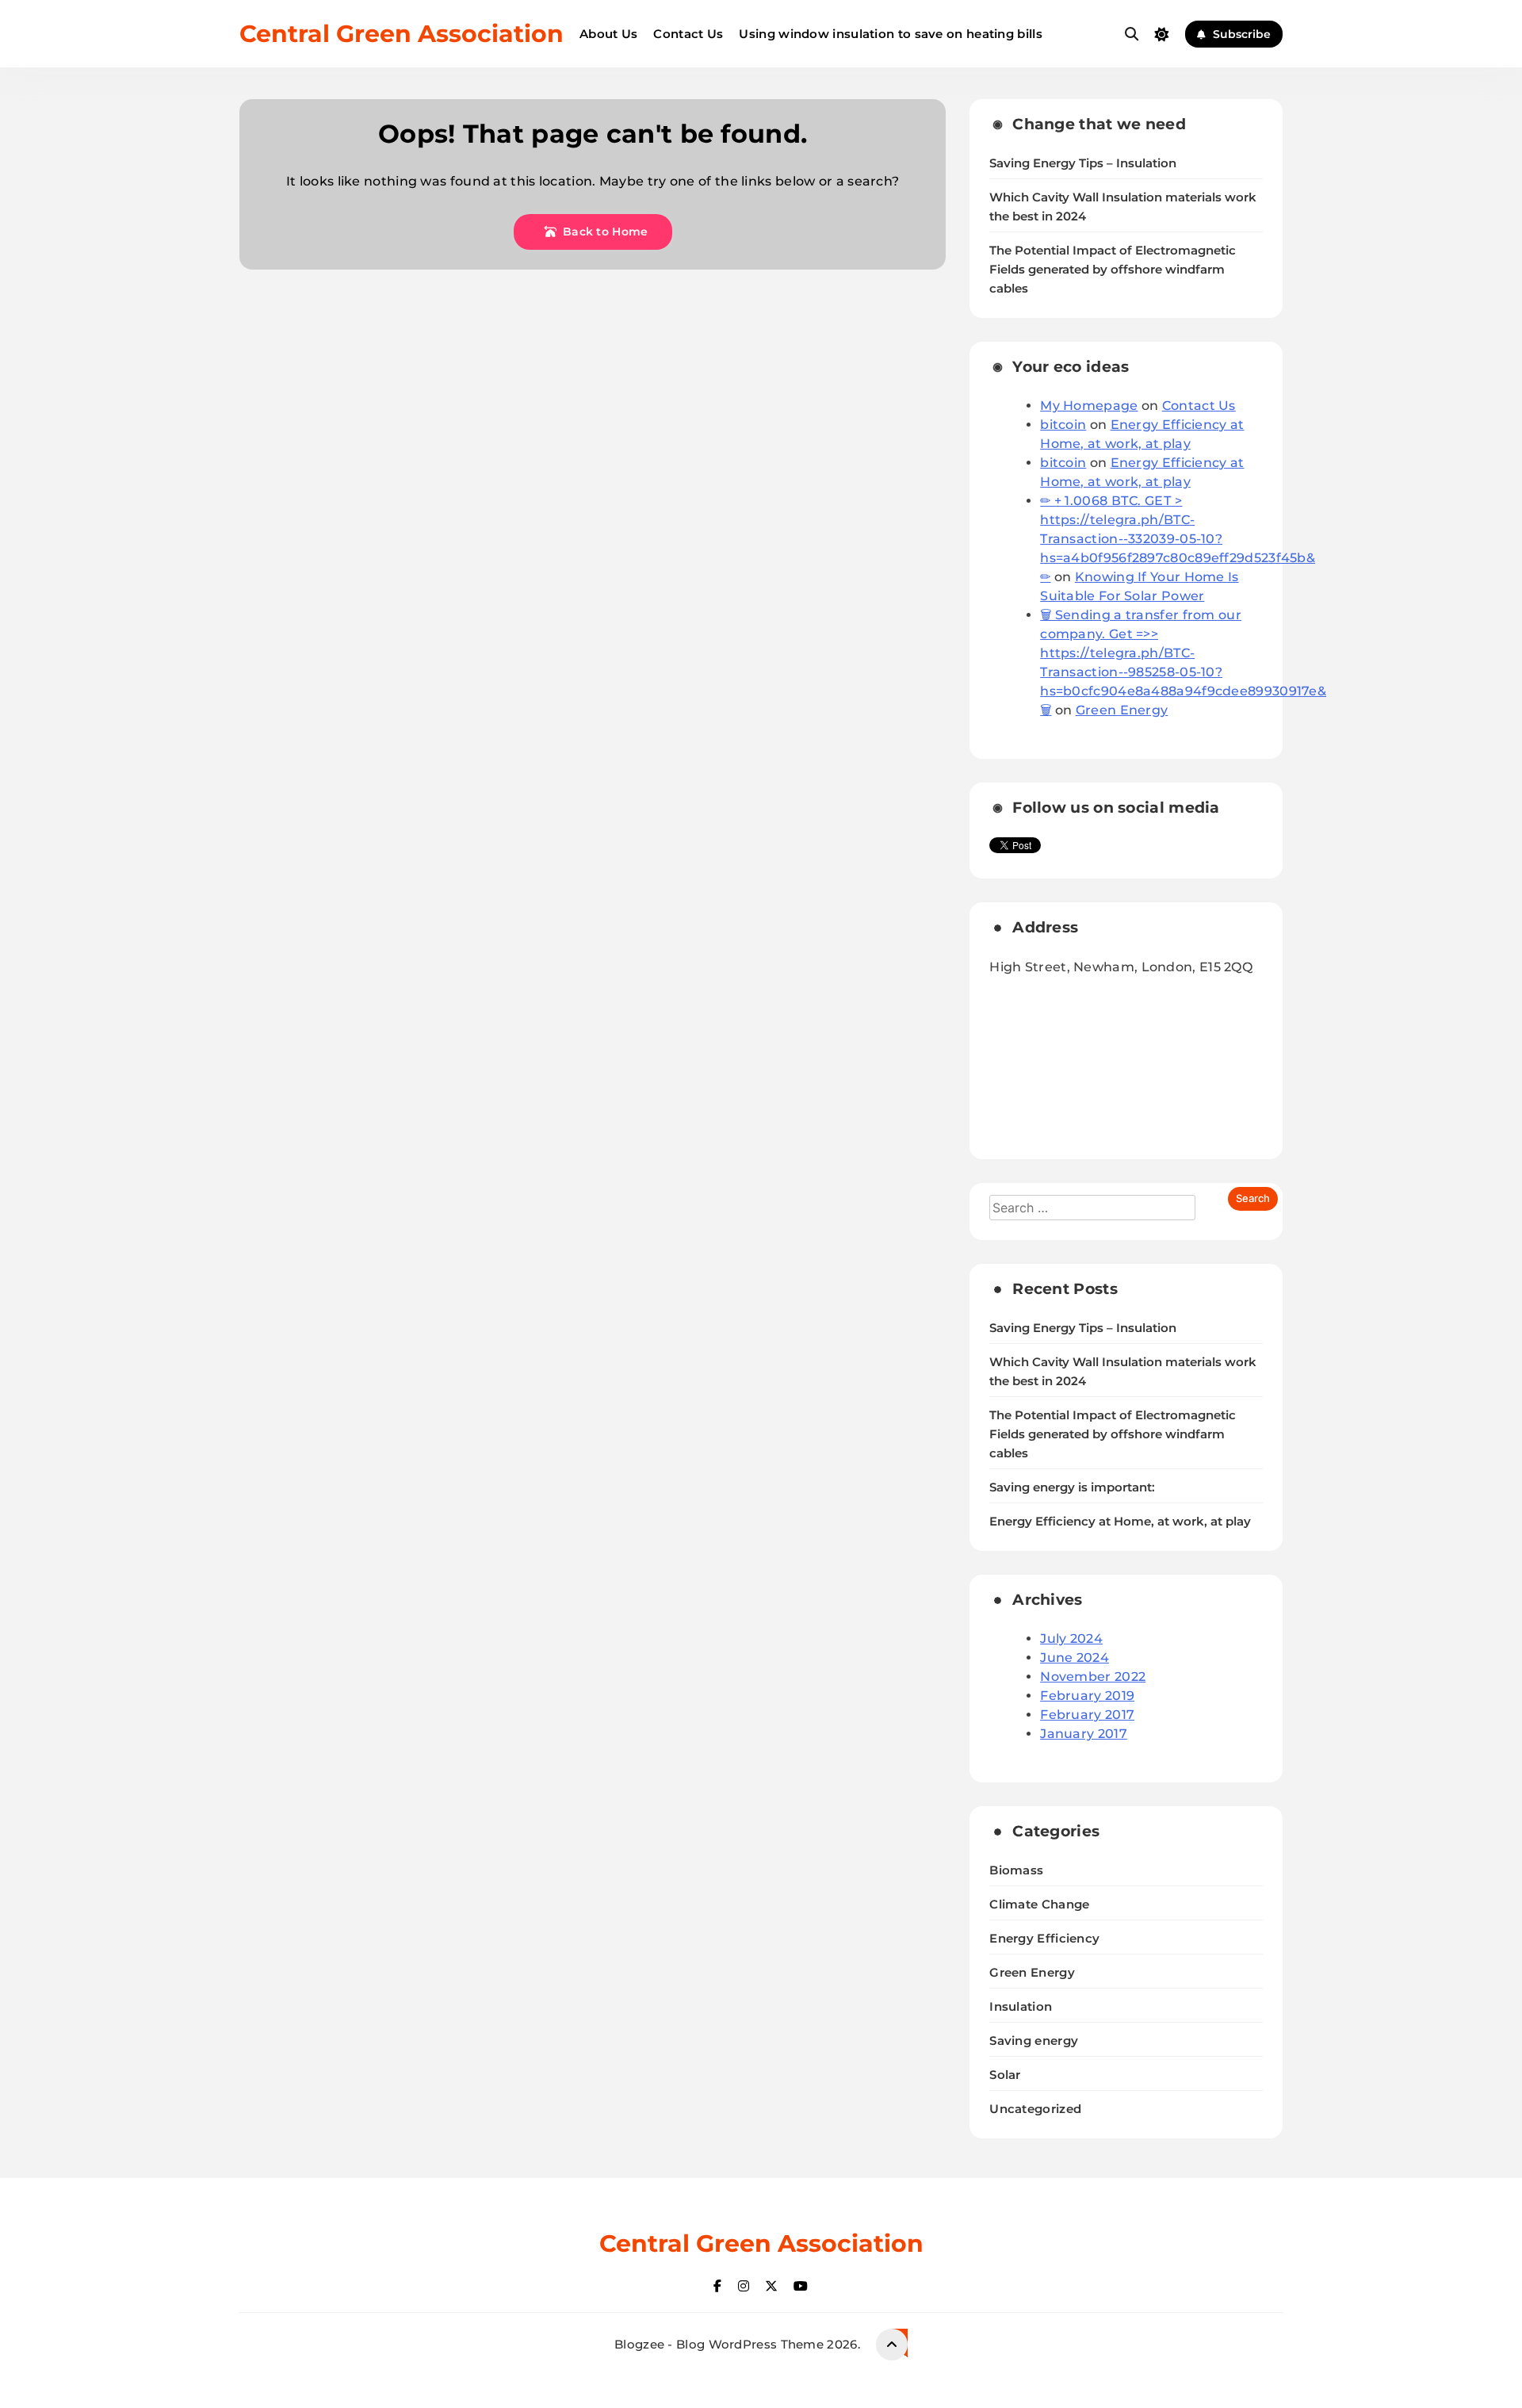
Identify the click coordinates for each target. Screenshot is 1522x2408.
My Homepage (1089, 406)
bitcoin (1063, 425)
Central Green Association (402, 34)
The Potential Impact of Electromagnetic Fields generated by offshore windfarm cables (1113, 270)
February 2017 (1087, 1715)
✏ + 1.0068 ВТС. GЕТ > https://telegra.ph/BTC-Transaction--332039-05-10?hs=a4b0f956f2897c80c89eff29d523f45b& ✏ (1178, 539)
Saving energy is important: (1072, 1487)
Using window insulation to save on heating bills (890, 34)
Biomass (1016, 1870)
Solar (1005, 2075)
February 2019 (1087, 1696)
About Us (608, 34)
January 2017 (1084, 1734)
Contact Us (688, 34)
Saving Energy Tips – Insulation (1083, 163)
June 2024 (1075, 1658)
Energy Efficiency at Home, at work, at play (1120, 1522)
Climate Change (1039, 1904)
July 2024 (1071, 1639)
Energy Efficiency (1044, 1938)
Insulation (1021, 2006)
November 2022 (1093, 1677)
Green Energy (1122, 710)
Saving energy (1034, 2040)
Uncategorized (1035, 2109)
